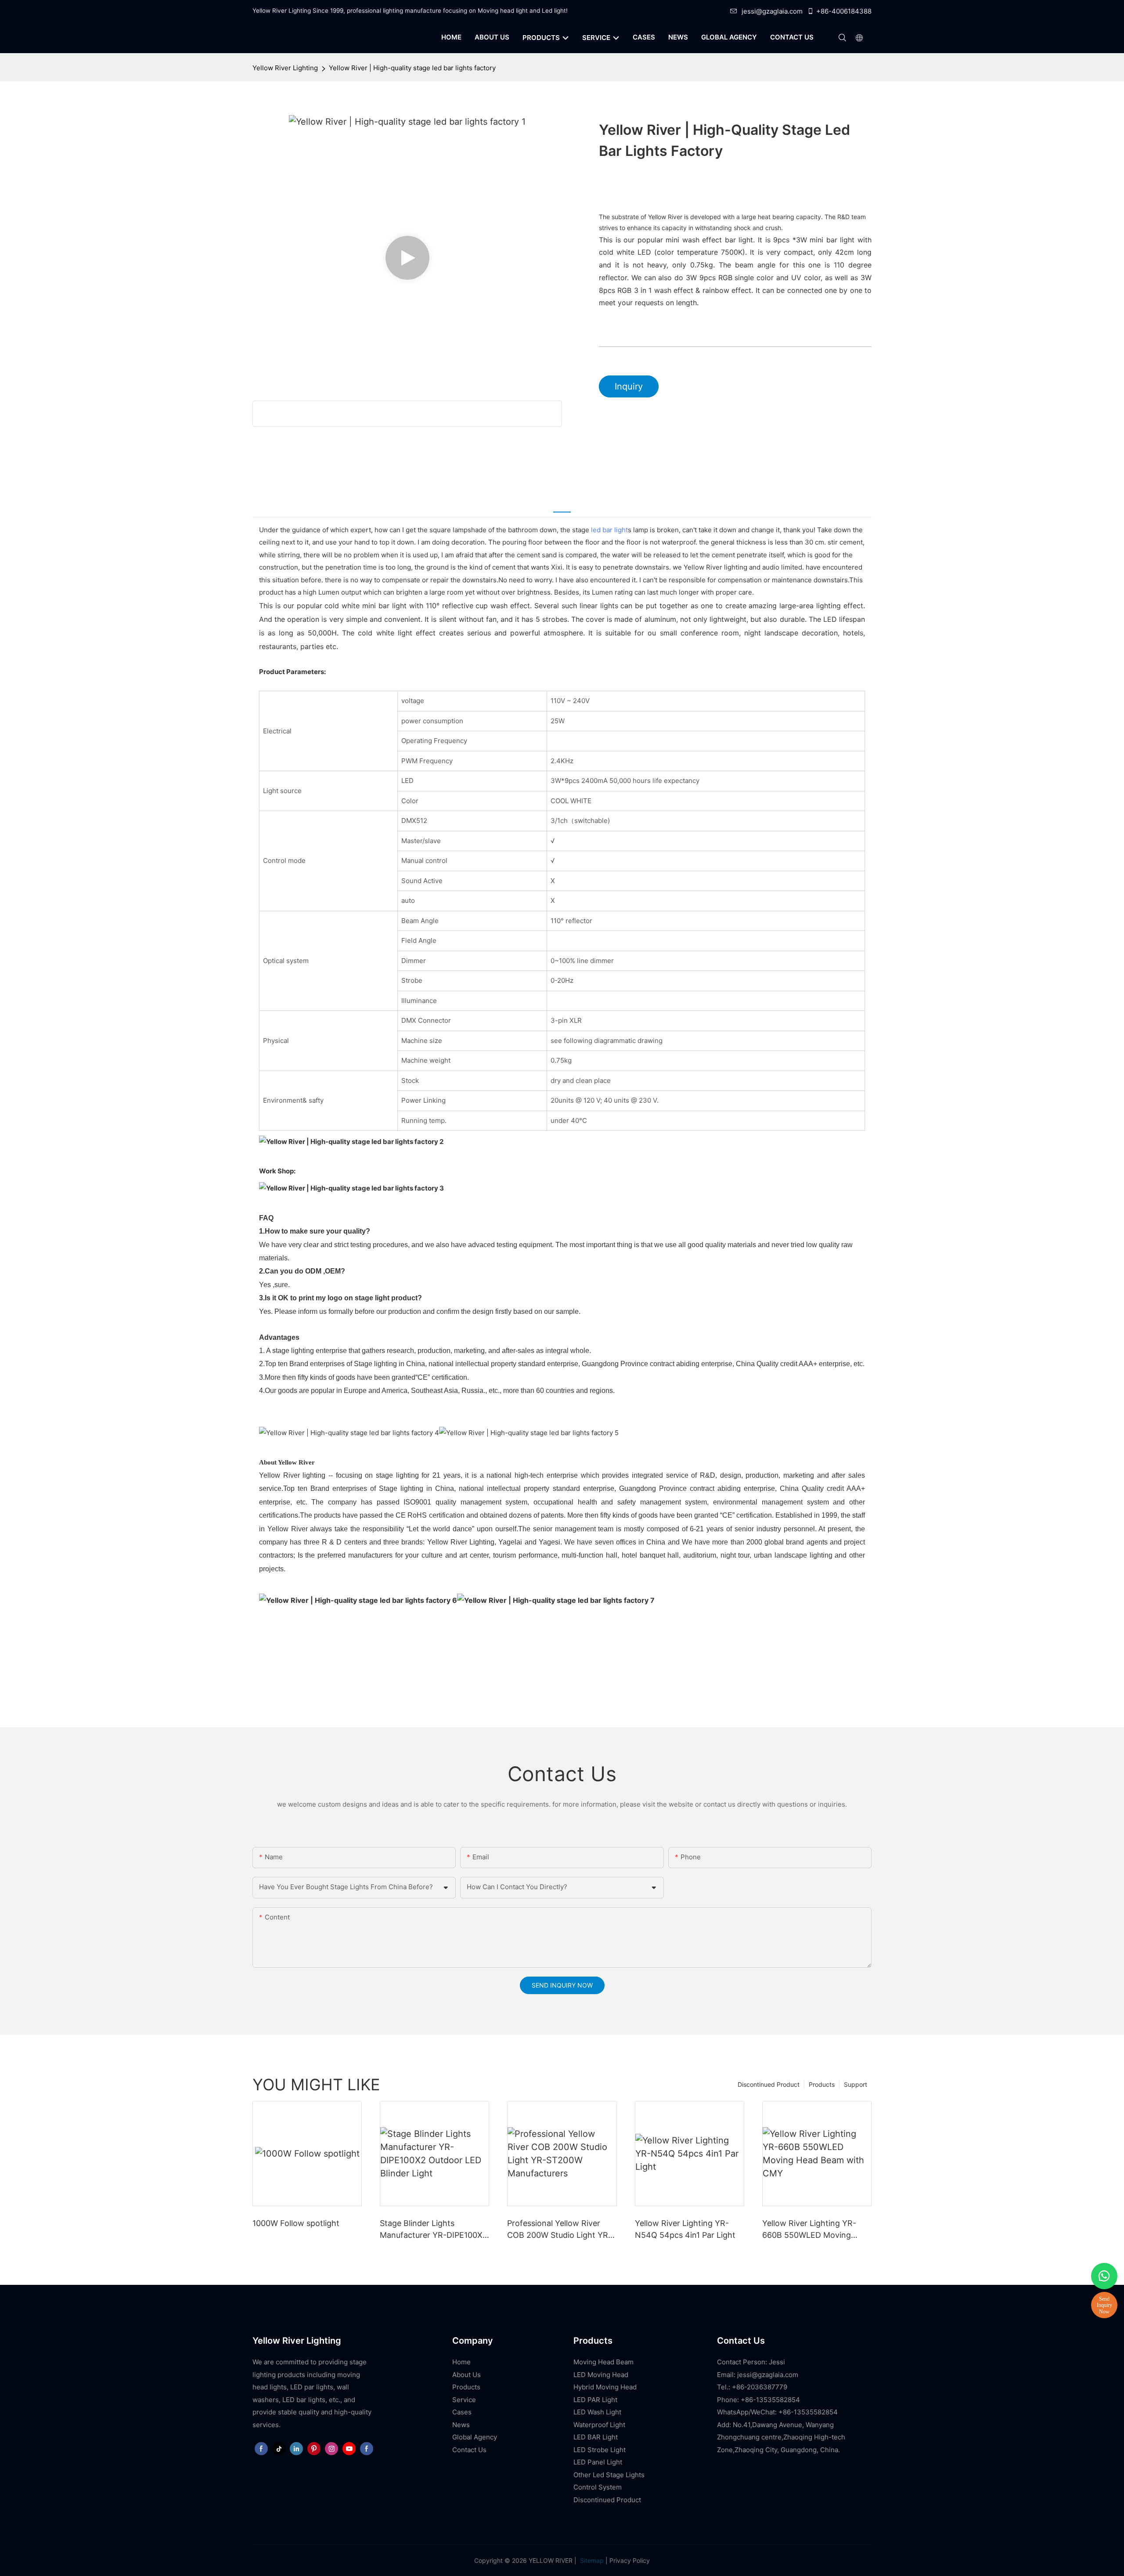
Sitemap (591, 2560)
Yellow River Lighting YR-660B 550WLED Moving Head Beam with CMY (809, 2230)
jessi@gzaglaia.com (772, 11)
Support (856, 2084)
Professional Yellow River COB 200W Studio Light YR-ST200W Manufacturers (559, 2230)
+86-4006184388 (844, 11)
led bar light (609, 530)
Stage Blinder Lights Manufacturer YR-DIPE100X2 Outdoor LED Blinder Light (434, 2230)
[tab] (562, 505)
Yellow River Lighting (285, 68)
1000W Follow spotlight (296, 2223)
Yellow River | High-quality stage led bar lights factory (412, 68)
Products (822, 2084)
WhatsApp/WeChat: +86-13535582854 (777, 2412)
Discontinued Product (769, 2084)
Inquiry (629, 386)
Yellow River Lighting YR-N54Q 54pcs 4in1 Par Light (685, 2229)
